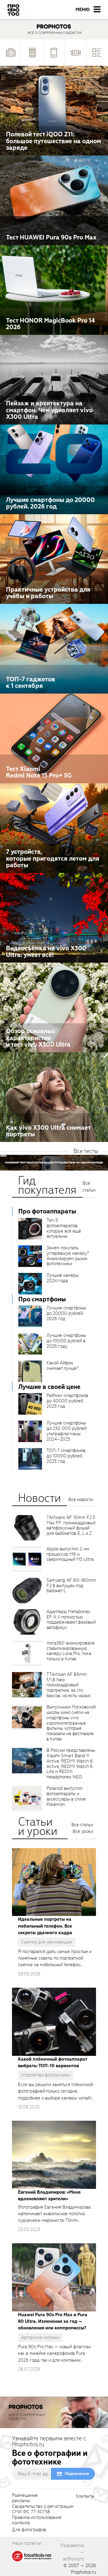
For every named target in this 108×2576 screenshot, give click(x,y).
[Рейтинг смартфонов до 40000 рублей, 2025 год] (30, 1404)
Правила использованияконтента (37, 2520)
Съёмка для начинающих (47, 1942)
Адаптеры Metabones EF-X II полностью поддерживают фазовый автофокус (71, 1620)
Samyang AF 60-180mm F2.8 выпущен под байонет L (71, 1586)
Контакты (85, 2496)
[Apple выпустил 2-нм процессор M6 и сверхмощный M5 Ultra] (27, 1559)
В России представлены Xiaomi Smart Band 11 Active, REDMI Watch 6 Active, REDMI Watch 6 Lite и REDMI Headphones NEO (71, 1764)
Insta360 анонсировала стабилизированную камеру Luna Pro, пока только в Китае (70, 1651)
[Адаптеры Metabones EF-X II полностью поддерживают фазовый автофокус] (27, 1622)
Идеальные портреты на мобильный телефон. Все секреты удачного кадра (45, 1926)
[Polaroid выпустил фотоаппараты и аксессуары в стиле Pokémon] (27, 1799)
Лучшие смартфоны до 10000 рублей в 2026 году (66, 1341)
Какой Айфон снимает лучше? (62, 1366)
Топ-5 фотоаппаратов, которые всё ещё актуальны (64, 1228)
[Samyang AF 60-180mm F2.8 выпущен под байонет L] (27, 1591)
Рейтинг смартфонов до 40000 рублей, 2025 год (67, 1401)
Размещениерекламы (25, 2498)
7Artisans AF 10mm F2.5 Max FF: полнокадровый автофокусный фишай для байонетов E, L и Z (71, 1526)
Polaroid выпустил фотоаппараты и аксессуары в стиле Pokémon (66, 1796)
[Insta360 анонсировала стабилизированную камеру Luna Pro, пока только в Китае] (27, 1653)
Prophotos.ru (83, 2572)
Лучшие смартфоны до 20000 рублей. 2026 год (66, 1313)
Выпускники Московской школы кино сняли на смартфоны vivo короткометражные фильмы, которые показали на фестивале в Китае (71, 1723)
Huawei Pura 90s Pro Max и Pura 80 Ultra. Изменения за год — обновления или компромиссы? (53, 2321)
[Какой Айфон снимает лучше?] (30, 1371)
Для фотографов (29, 2530)
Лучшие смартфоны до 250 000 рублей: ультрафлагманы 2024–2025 (67, 1431)
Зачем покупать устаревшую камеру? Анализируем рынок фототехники (68, 1256)
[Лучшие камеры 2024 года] (30, 1284)
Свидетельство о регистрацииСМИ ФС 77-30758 (43, 2509)
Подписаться (77, 2474)
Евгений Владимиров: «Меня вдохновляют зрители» (49, 2195)
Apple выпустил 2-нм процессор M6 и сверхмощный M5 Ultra (70, 1554)
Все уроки (83, 1831)
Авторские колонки (40, 2337)
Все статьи (89, 1187)
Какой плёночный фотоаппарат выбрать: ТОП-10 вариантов (52, 2062)
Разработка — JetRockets (72, 2552)
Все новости (81, 1500)
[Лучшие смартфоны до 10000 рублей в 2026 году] (30, 1344)
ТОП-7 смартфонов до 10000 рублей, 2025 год (66, 1456)
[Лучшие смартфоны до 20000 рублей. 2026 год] (30, 1316)
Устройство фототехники (46, 2075)
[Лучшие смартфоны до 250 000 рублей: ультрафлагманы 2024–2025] (30, 1431)
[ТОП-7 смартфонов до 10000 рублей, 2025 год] (30, 1459)
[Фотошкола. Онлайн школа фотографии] (32, 2556)
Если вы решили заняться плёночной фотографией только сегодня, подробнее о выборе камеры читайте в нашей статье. (56, 2091)
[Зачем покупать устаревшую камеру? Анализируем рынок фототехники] (30, 1256)
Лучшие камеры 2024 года (63, 1278)
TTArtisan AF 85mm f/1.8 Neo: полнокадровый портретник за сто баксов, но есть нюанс (69, 1685)
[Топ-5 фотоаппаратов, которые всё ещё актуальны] (30, 1229)
